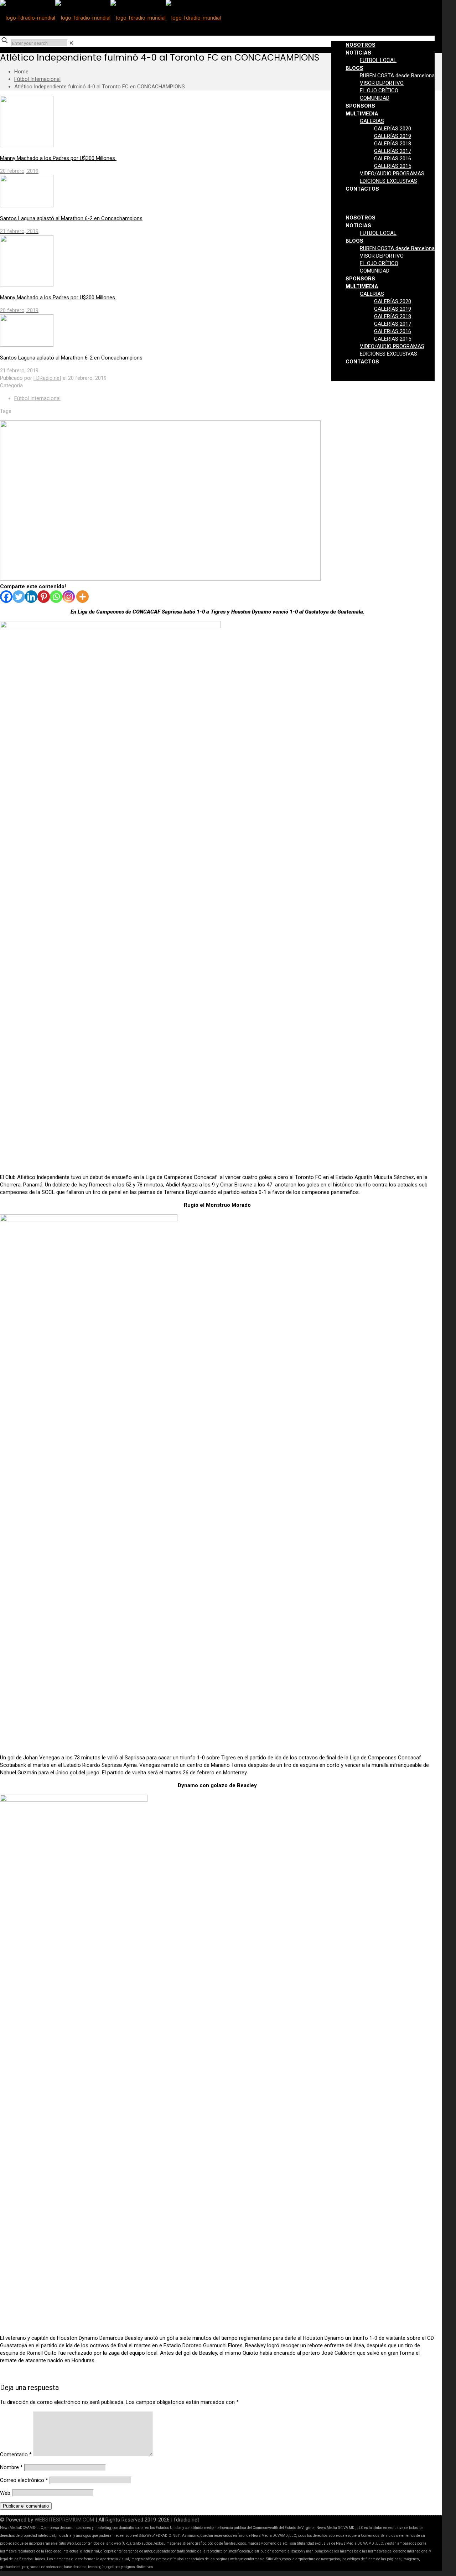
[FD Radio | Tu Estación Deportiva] (110, 18)
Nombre (11, 2467)
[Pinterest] (44, 597)
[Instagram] (69, 597)
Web (5, 2493)
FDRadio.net (47, 378)
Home (21, 72)
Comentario (16, 2455)
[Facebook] (6, 597)
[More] (82, 597)
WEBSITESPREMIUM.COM (64, 2520)
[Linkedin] (31, 597)
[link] (71, 43)
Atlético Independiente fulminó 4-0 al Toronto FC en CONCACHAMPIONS (100, 87)
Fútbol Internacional (37, 79)
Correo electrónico (24, 2480)
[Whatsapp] (56, 597)
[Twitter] (19, 597)
